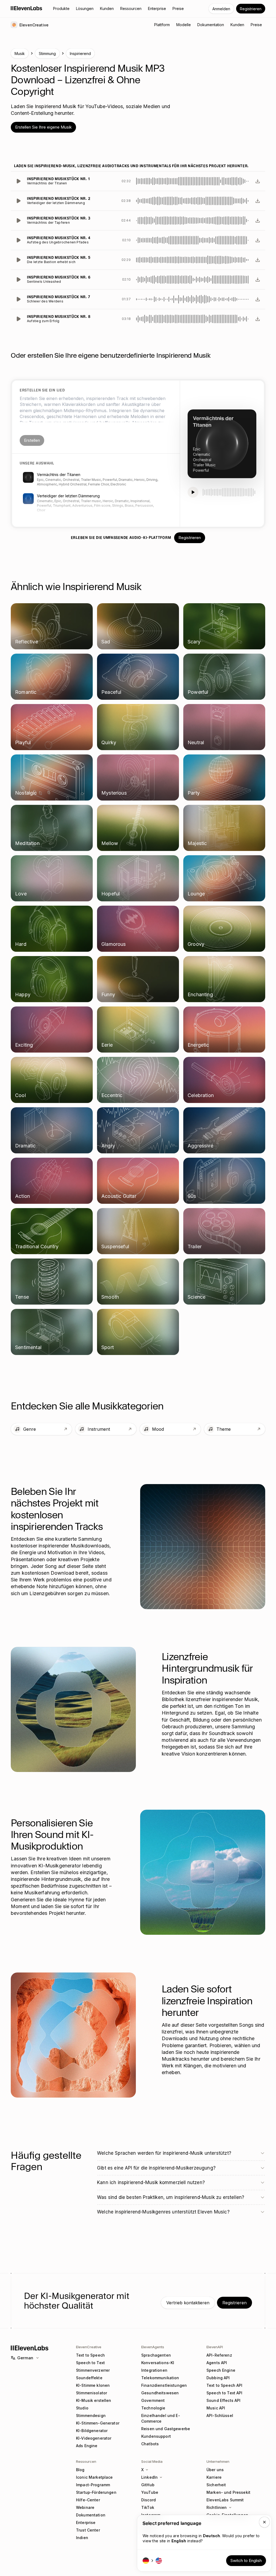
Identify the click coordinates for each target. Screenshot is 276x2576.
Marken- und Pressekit (228, 2492)
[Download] (258, 181)
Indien (82, 2538)
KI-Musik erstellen (94, 2400)
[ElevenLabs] (27, 8)
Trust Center (88, 2530)
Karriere (214, 2477)
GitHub (148, 2485)
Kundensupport (156, 2436)
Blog (80, 2470)
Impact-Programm (93, 2485)
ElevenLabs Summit (225, 2500)
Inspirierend (80, 54)
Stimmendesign (91, 2415)
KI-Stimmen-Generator (98, 2423)
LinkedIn (149, 2477)
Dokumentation (91, 2515)
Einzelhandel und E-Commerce (161, 2418)
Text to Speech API (225, 2385)
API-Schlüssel (220, 2415)
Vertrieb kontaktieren (188, 2303)
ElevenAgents (153, 2347)
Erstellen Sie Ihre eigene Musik (43, 127)
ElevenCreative (89, 2347)
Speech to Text (90, 2363)
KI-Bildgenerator (92, 2431)
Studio (82, 2408)
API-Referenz (219, 2355)
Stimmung (47, 54)
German (25, 2358)
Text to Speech (90, 2355)
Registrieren (251, 9)
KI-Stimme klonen (93, 2385)
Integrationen (154, 2370)
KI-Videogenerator (94, 2438)
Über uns (215, 2470)
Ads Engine (87, 2446)
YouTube (150, 2492)
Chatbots (150, 2444)
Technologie (153, 2408)
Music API (216, 2408)
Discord (149, 2500)
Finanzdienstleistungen (164, 2385)
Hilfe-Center (88, 2500)
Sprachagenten (156, 2355)
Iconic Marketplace (94, 2477)
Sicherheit (216, 2485)
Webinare (85, 2507)
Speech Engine (221, 2370)
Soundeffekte (89, 2378)
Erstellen (32, 440)
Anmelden (221, 9)
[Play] (18, 181)
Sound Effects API (223, 2400)
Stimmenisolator (92, 2393)
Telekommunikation (160, 2378)
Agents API (217, 2363)
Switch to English (246, 2561)
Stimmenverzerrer (93, 2370)
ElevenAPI (215, 2347)
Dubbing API (218, 2378)
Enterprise (86, 2522)
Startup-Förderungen (96, 2492)
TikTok (148, 2507)
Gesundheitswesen (160, 2393)
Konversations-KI (158, 2363)
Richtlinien (217, 2507)
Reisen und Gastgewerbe (166, 2429)
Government (153, 2400)
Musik (20, 54)
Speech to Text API (225, 2393)
